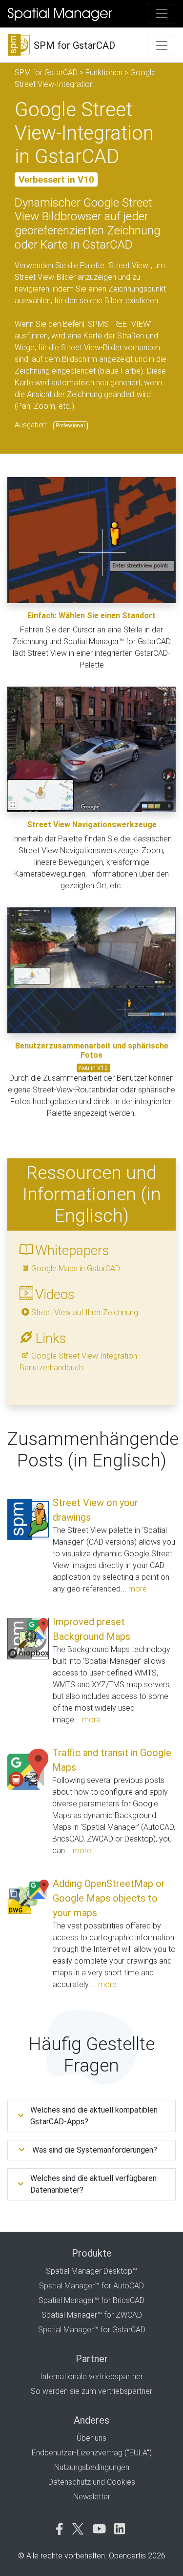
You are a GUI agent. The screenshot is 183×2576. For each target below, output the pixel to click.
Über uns (91, 2438)
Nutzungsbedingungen (92, 2467)
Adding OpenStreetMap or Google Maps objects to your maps (109, 1898)
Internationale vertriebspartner (91, 2377)
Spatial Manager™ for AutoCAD (91, 2286)
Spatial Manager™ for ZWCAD (92, 2315)
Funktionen (104, 73)
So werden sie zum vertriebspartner (91, 2391)
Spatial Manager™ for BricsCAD (91, 2300)
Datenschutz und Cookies (92, 2482)
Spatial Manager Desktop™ (91, 2271)
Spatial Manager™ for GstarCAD (92, 2330)
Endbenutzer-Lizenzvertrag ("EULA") (92, 2453)
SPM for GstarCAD (46, 73)
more (138, 1589)
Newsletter (92, 2497)
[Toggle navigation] (162, 14)
